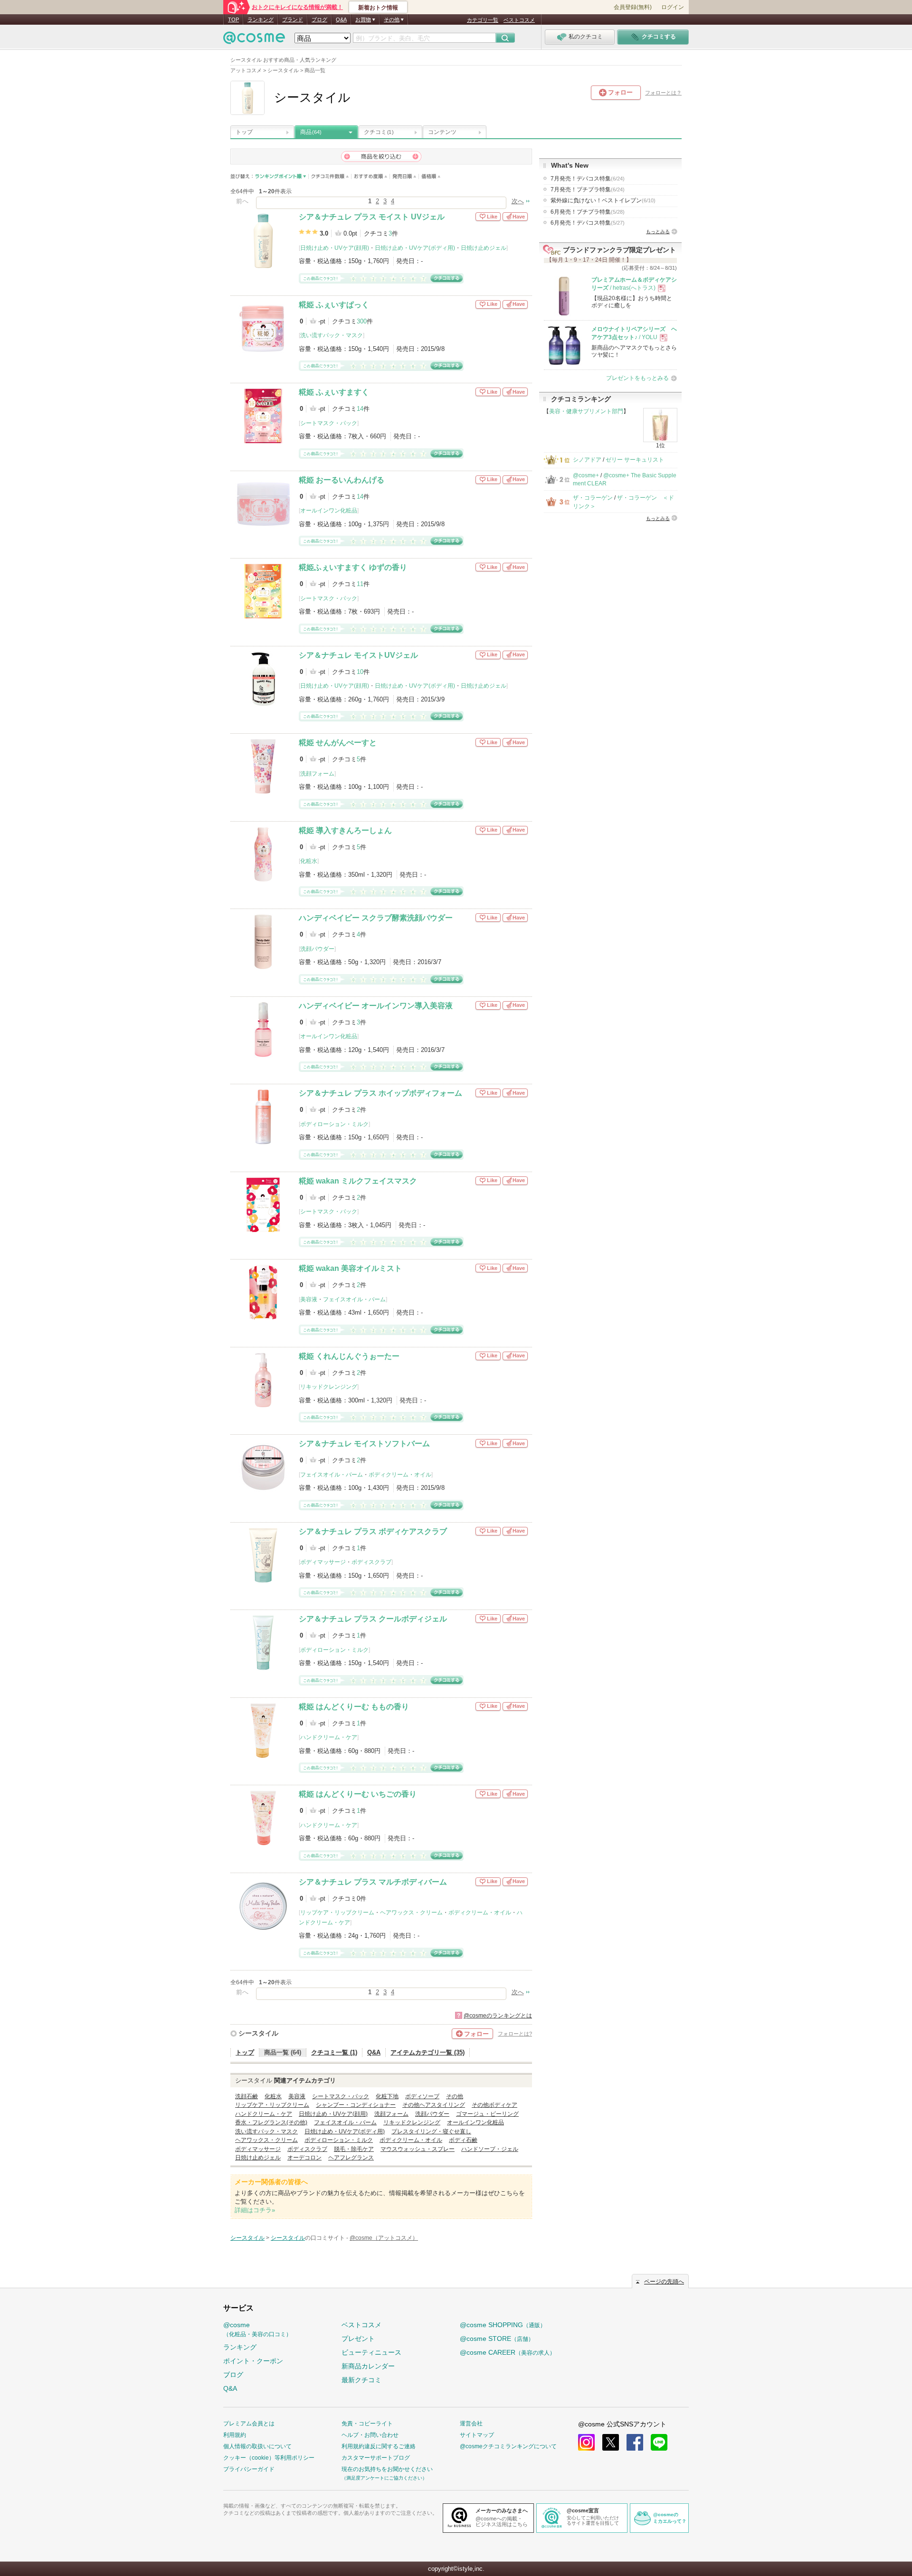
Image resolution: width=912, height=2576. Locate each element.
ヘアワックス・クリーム (411, 1913)
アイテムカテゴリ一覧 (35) (427, 2052)
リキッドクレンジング (329, 1387)
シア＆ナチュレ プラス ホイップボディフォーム (380, 1093)
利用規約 (235, 2435)
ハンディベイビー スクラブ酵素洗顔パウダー (376, 918)
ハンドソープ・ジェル (490, 2149)
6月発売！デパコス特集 (588, 223)
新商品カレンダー (368, 2366)
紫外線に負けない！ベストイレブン (603, 200)
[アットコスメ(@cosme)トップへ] (254, 40)
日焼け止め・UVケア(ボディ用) (415, 248)
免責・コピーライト (367, 2424)
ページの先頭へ (664, 2282)
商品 (311, 132)
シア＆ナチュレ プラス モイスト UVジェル (372, 217)
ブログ (319, 19)
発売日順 (404, 176)
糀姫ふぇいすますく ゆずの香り (353, 567)
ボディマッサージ (323, 1562)
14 (360, 409)
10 (360, 672)
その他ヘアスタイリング (434, 2105)
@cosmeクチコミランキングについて (508, 2446)
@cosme (257, 2329)
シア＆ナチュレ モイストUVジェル (358, 655)
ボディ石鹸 (463, 2140)
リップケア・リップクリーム (337, 1913)
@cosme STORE (497, 2339)
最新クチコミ (361, 2380)
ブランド (293, 19)
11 (360, 584)
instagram (586, 2442)
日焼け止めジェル (484, 248)
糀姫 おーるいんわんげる (342, 480)
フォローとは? (515, 2034)
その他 (455, 2096)
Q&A (341, 19)
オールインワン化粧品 (329, 511)
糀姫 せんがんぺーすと (338, 743)
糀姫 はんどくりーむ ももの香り (354, 1707)
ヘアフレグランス (351, 2158)
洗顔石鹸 (247, 2096)
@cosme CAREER (508, 2352)
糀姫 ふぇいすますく (334, 392)
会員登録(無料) (633, 7)
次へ (518, 201)
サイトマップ (477, 2435)
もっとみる (658, 232)
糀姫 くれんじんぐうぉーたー (349, 1356)
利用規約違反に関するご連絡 (379, 2446)
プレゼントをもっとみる (637, 378)
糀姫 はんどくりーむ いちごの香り (358, 1794)
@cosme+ (586, 475)
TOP (233, 19)
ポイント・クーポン (253, 2361)
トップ (244, 132)
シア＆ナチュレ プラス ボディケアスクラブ (373, 1531)
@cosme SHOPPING (503, 2325)
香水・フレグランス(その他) (271, 2122)
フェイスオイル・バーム (354, 1299)
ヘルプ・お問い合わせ (370, 2435)
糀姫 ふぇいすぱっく (334, 305)
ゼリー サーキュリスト (635, 460)
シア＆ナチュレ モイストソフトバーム (364, 1444)
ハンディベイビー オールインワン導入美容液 (376, 1006)
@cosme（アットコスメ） (384, 2238)
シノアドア (587, 460)
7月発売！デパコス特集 (588, 179)
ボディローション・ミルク (334, 1124)
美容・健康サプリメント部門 (586, 411)
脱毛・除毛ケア (354, 2149)
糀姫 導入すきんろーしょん (345, 830)
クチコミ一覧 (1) (334, 2052)
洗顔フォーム (317, 774)
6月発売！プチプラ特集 (588, 212)
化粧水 (309, 861)
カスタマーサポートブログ (376, 2458)
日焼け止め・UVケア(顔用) (335, 248)
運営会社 (471, 2424)
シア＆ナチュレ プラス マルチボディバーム (373, 1882)
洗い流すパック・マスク (332, 335)
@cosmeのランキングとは (498, 2016)
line (659, 2442)
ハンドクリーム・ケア (329, 1737)
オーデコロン (304, 2158)
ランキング (261, 19)
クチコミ (379, 132)
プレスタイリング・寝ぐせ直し (431, 2131)
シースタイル (258, 2033)
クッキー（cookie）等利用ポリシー (269, 2458)
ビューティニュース (371, 2352)
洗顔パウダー (317, 949)
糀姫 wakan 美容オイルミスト (350, 1268)
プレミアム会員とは (249, 2424)
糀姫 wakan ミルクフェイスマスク (358, 1181)
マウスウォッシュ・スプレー (418, 2149)
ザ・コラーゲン (593, 498)
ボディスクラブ (371, 1562)
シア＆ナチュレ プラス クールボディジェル (373, 1619)
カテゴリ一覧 (483, 20)
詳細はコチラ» (255, 2210)
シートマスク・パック (329, 423)
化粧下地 (387, 2096)
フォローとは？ (663, 93)
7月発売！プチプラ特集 (588, 189)
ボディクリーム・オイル (400, 1475)
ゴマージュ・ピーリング (487, 2114)
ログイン (673, 7)
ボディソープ (422, 2096)
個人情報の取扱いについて (257, 2446)
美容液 (309, 1299)
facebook (635, 2442)
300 (362, 321)
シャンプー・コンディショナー (356, 2105)
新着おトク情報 (378, 8)
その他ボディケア (494, 2105)
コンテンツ (442, 132)
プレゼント (358, 2339)
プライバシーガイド (249, 2469)
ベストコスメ (519, 20)
